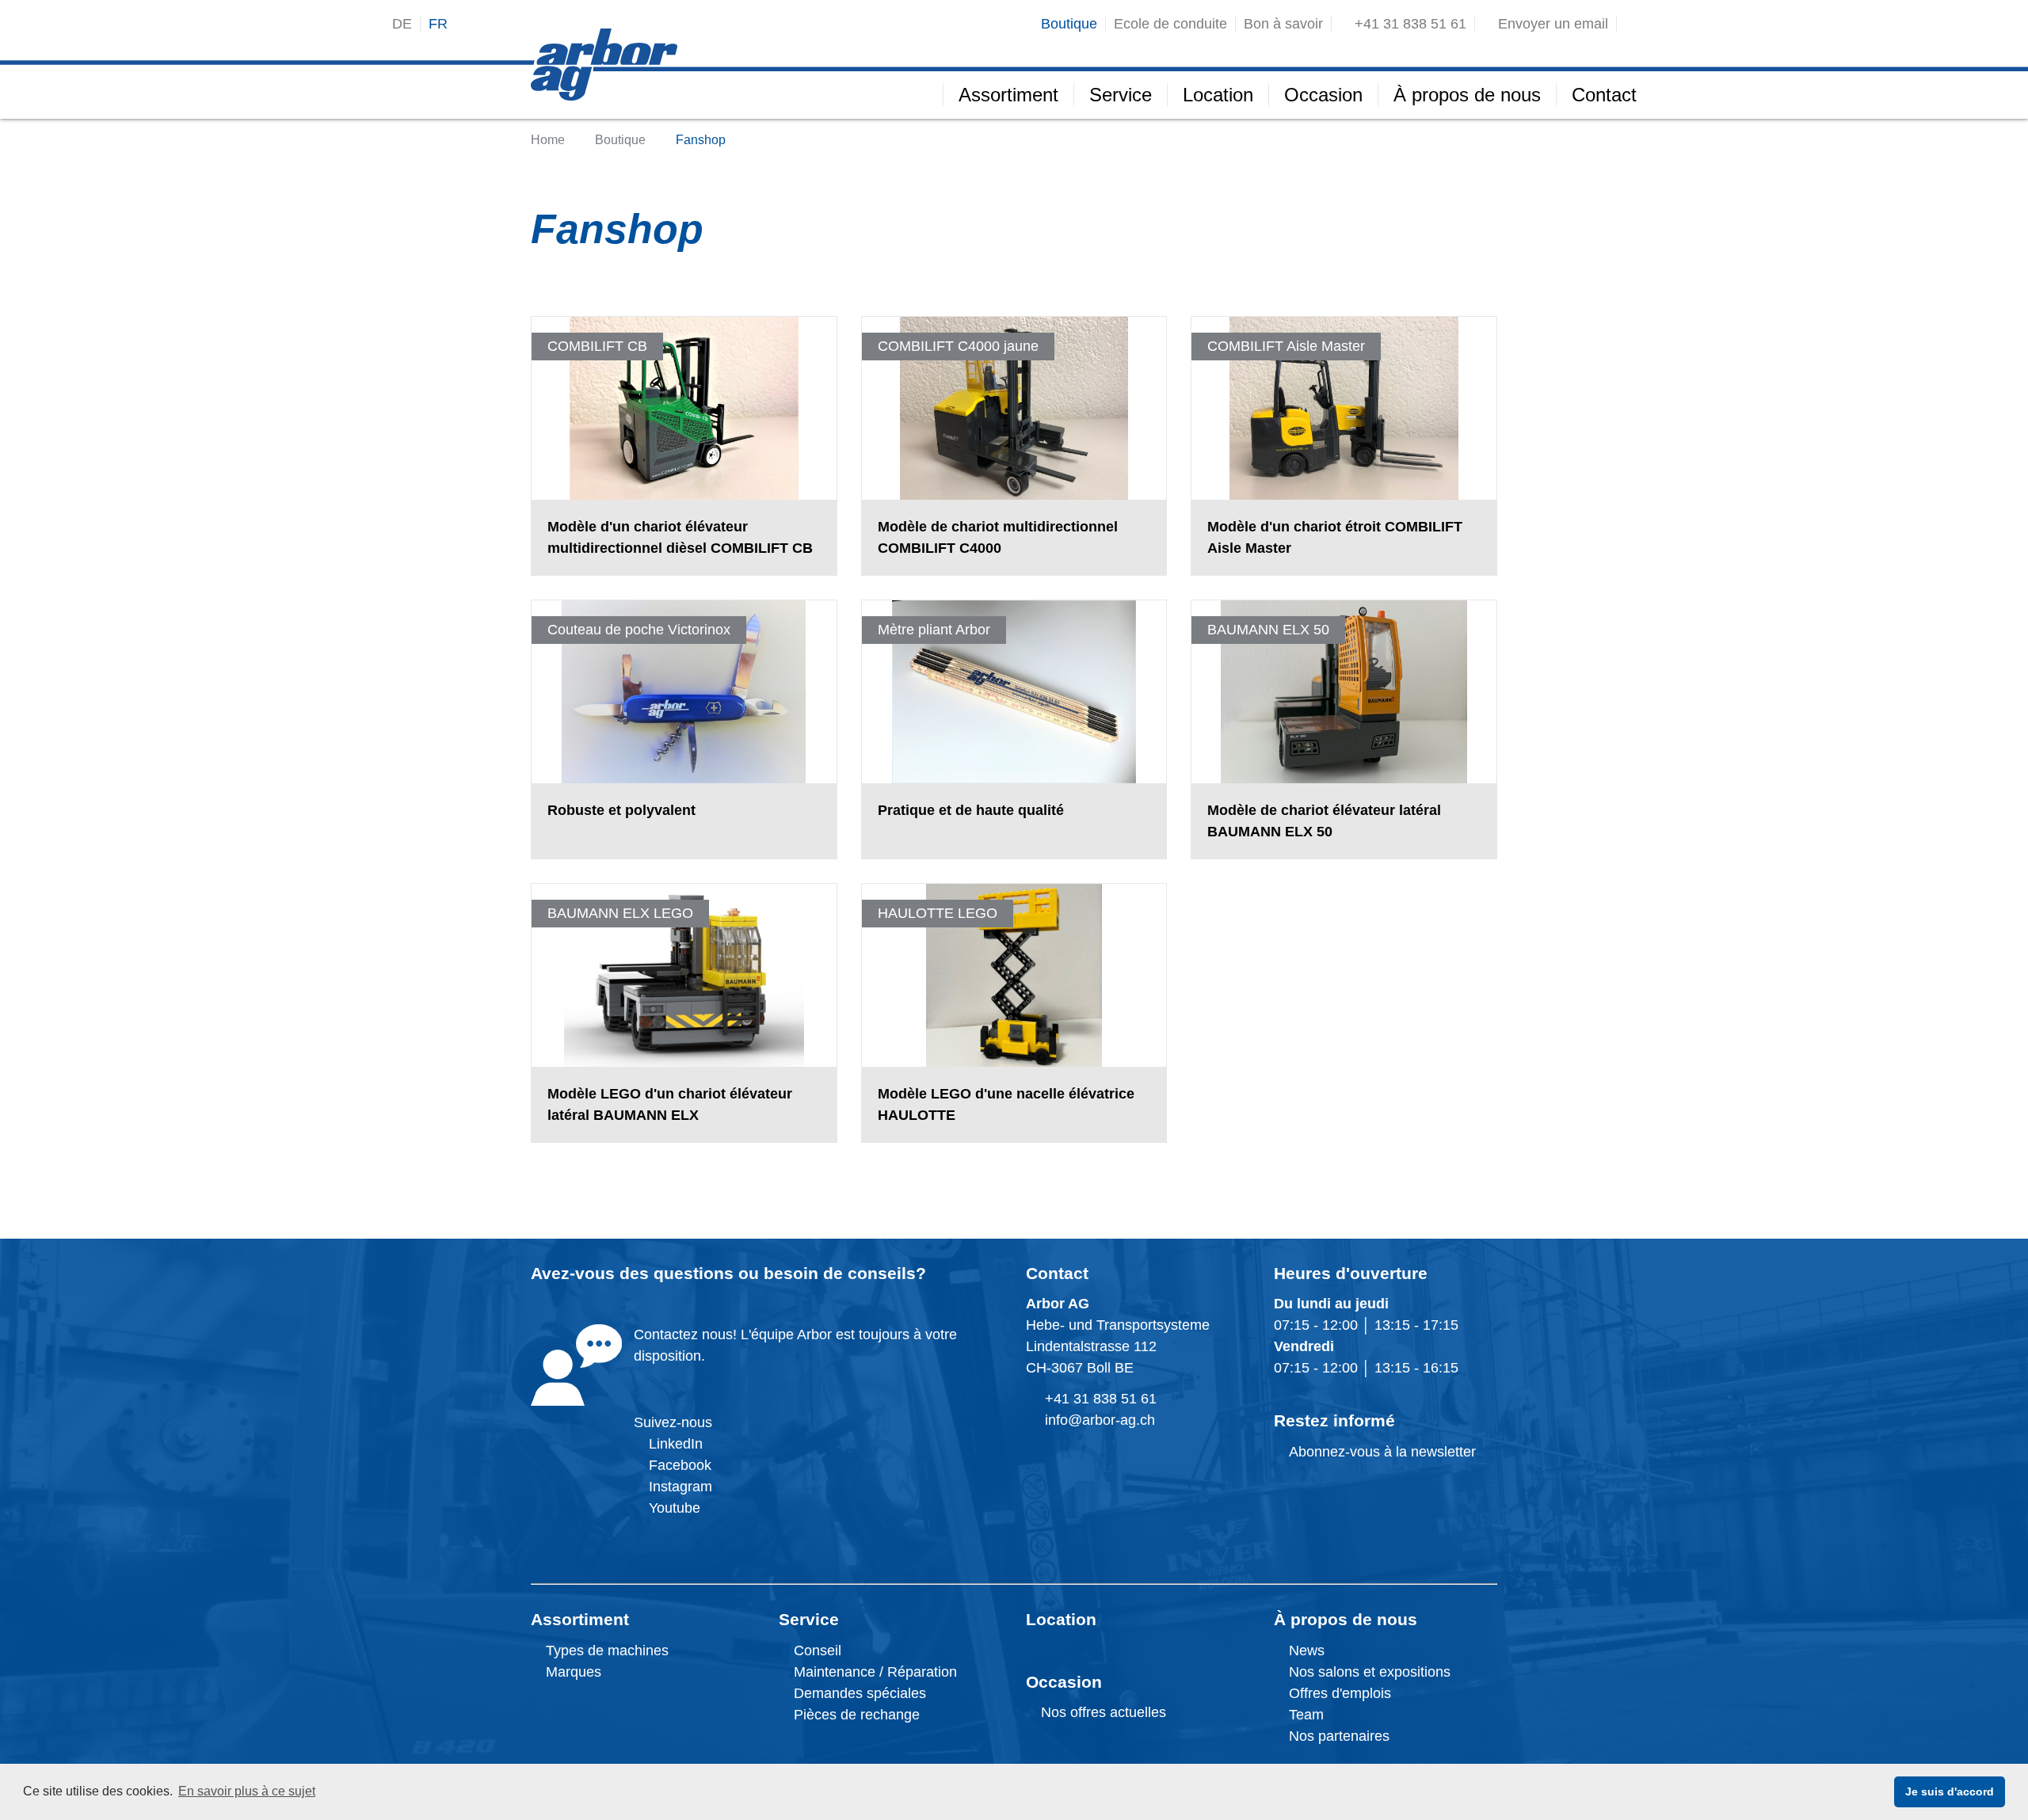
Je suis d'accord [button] (1950, 1791)
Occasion (1064, 1682)
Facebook (678, 1465)
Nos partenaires (1337, 1736)
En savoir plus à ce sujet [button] (247, 1791)
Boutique (620, 140)
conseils (882, 1273)
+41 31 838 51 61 (1101, 1399)
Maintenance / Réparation (873, 1672)
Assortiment (580, 1619)
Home (548, 140)
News (1305, 1651)
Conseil (818, 1651)
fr (438, 24)
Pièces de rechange (857, 1715)
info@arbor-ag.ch (1100, 1420)
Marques (572, 1672)
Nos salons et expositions (1368, 1672)
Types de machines (605, 1651)
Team (1304, 1715)
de (402, 24)
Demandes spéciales (860, 1693)
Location (1061, 1619)
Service (809, 1619)
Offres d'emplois (1338, 1693)
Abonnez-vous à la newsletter (1380, 1452)
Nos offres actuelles (1102, 1712)
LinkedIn (676, 1444)
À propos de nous (1346, 1619)
